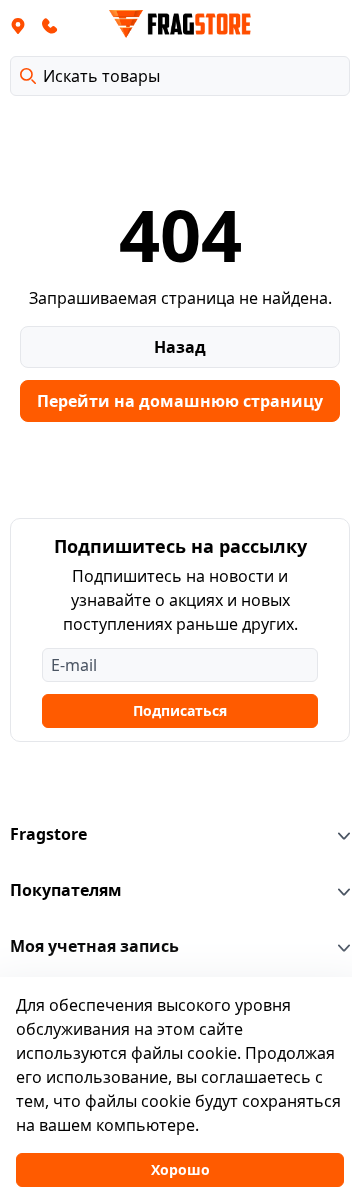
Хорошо (180, 1169)
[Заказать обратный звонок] (50, 25)
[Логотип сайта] (180, 24)
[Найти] (28, 76)
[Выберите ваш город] (18, 25)
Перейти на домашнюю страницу (180, 401)
